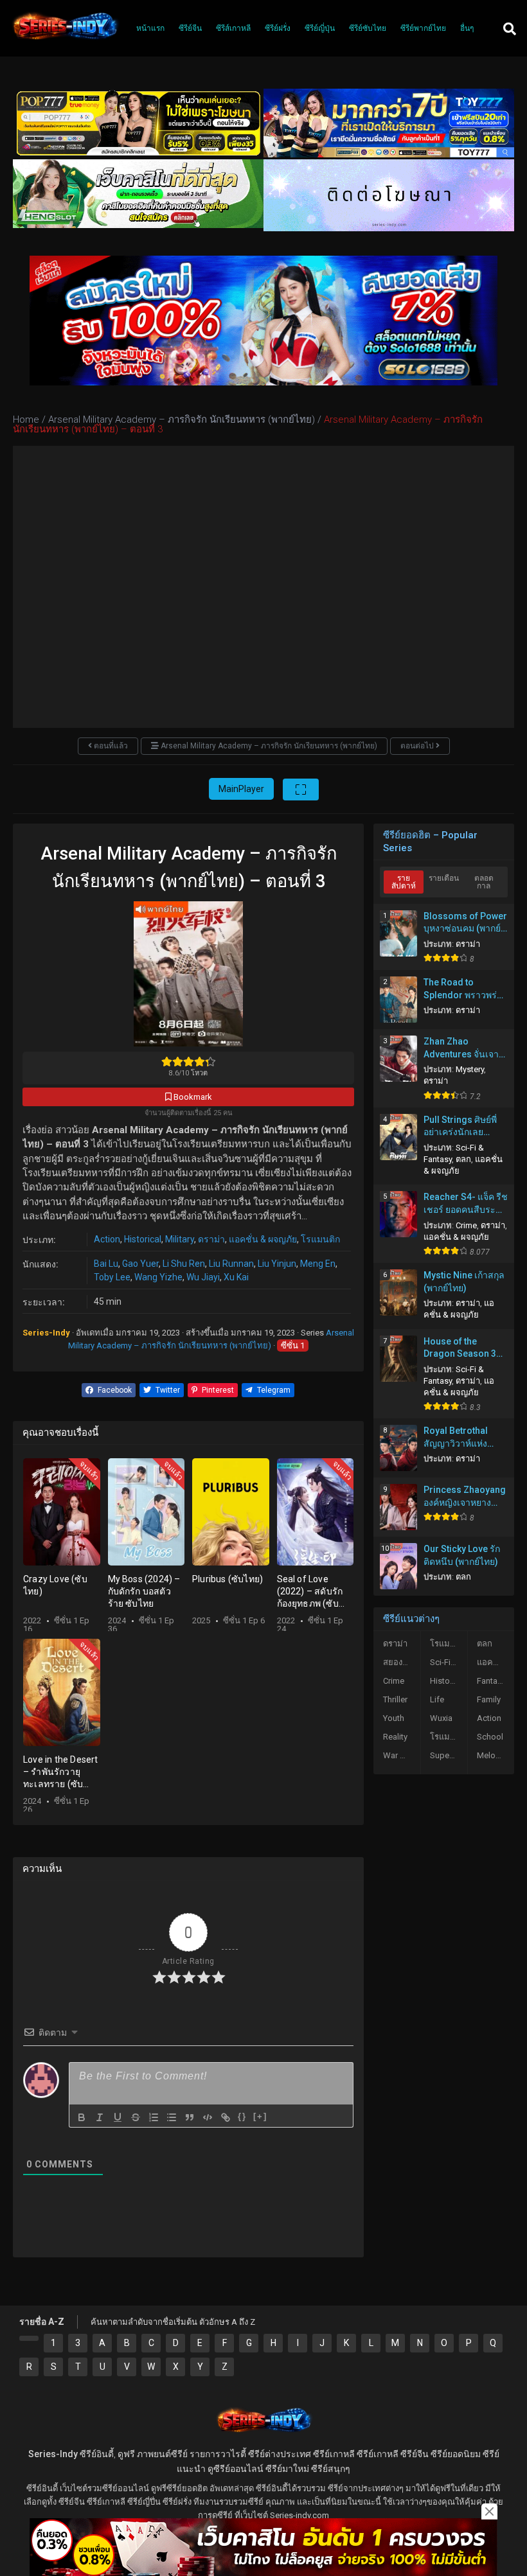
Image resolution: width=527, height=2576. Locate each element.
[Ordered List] (154, 2117)
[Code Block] (208, 2117)
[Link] (226, 2117)
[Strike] (136, 2117)
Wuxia (441, 1718)
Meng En (318, 1264)
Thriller (395, 1699)
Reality (395, 1737)
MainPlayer (241, 789)
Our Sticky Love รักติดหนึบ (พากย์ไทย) (462, 1555)
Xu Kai (236, 1277)
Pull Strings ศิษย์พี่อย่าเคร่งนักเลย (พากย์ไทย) (460, 1127)
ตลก (463, 1159)
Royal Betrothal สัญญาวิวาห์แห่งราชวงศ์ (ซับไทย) (458, 1438)
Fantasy (491, 1681)
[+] (260, 2116)
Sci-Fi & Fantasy (449, 1662)
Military (180, 1239)
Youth (394, 1718)
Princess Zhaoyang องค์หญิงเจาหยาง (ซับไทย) (465, 1497)
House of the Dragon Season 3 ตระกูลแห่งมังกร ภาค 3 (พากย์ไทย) (465, 1348)
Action (107, 1239)
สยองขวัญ (401, 1662)
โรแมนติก (320, 1239)
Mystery (470, 1069)
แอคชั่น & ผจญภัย (263, 1239)
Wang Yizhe (158, 1277)
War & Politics (402, 1755)
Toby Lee (112, 1277)
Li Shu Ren (184, 1264)
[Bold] (82, 2117)
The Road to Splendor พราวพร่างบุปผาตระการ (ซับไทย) (465, 989)
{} (242, 2116)
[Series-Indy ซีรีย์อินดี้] (65, 40)
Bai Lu (106, 1264)
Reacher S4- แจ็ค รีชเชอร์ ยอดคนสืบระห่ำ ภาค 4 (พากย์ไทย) (466, 1204)
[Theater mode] (301, 790)
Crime (466, 1225)
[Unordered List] (172, 2117)
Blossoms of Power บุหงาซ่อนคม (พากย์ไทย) (465, 923)
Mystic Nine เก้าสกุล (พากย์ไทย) (464, 1282)
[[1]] (29, 2338)
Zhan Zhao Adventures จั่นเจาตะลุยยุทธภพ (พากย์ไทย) (462, 1048)
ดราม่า (211, 1239)
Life (437, 1699)
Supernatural (449, 1755)
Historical (143, 1239)
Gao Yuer (140, 1264)
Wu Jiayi (203, 1277)
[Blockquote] (190, 2117)
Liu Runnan (231, 1264)
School (490, 1737)
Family (489, 1699)
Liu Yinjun (277, 1264)
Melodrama (496, 1755)
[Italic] (100, 2117)
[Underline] (118, 2117)
